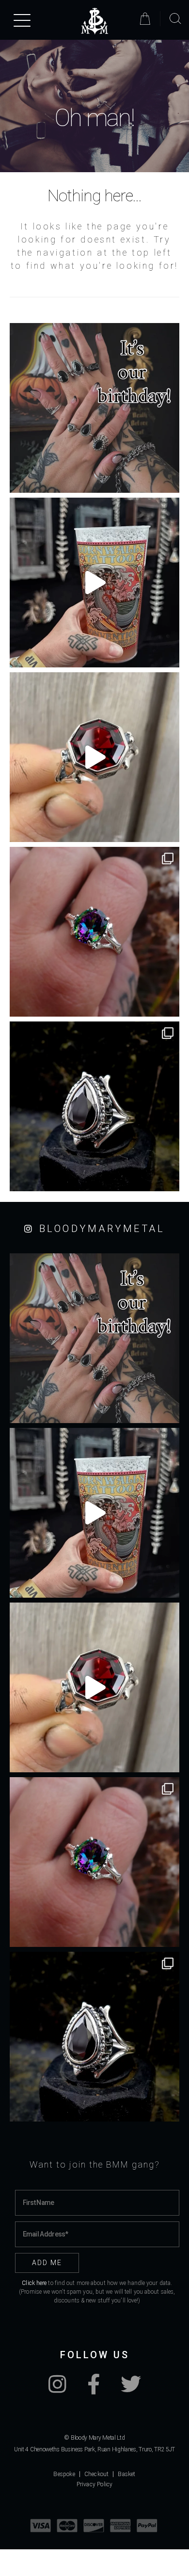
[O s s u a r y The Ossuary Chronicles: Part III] (94, 1106)
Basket (126, 2474)
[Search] (175, 19)
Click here (34, 2283)
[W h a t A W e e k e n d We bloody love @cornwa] (94, 583)
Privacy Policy (95, 2484)
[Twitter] (131, 2389)
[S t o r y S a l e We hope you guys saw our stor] (94, 932)
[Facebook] (94, 2389)
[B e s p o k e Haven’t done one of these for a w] (94, 757)
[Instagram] (57, 2389)
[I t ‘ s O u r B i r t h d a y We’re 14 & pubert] (94, 408)
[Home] (94, 21)
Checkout (97, 2474)
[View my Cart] (147, 19)
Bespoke (64, 2474)
